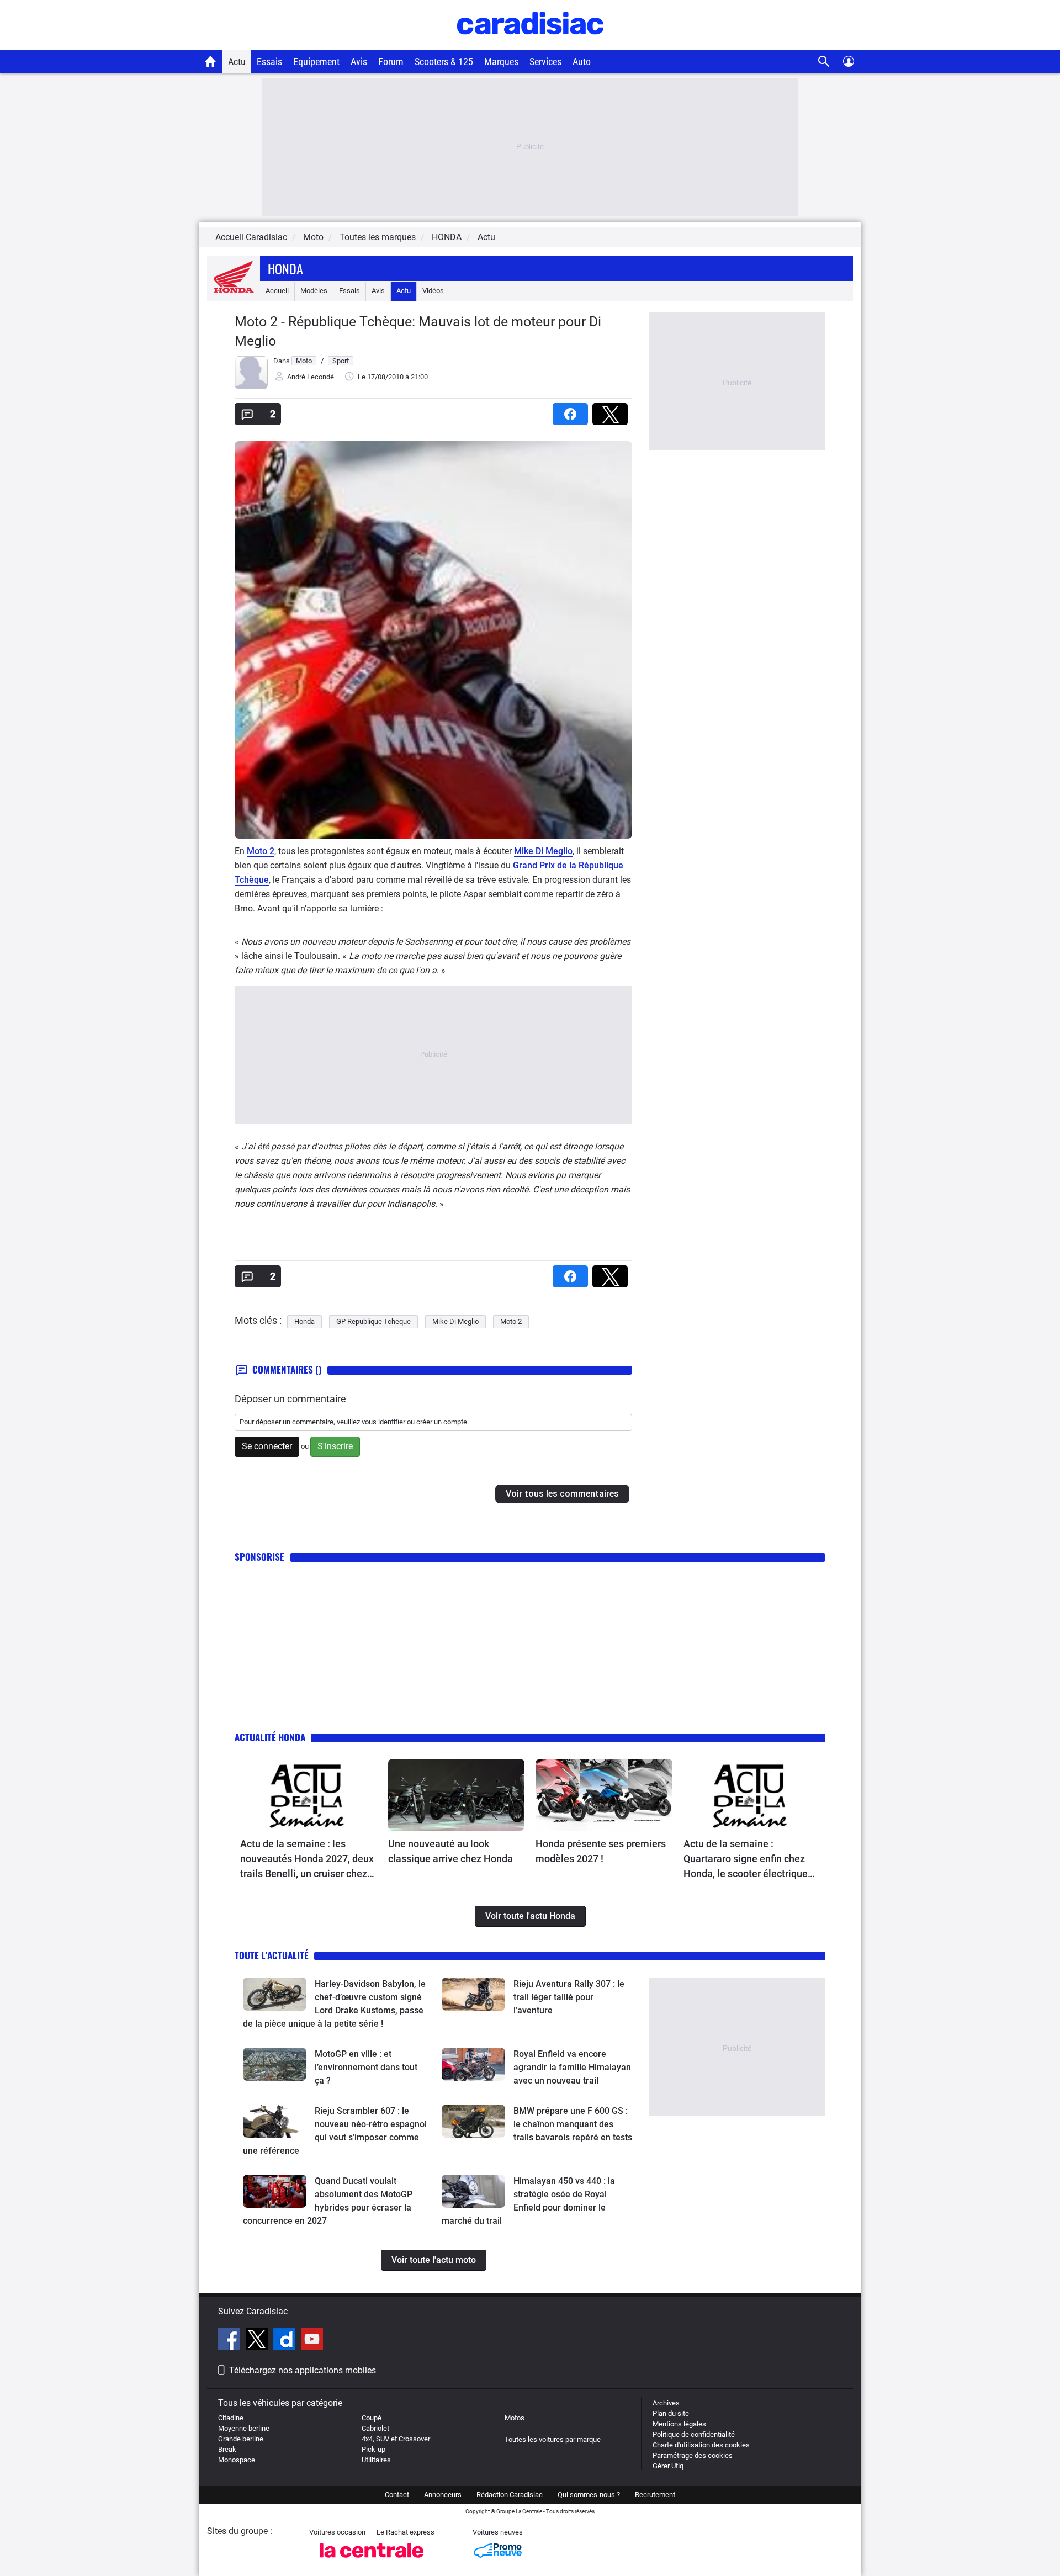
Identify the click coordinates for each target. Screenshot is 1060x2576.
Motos (515, 2418)
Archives (666, 2403)
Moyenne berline (244, 2428)
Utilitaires (376, 2460)
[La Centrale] (372, 2561)
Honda (285, 268)
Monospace (237, 2460)
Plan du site (671, 2413)
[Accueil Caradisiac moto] (211, 61)
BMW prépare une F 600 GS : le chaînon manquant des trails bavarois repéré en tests (573, 2124)
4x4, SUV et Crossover (396, 2439)
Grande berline (241, 2439)
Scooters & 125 (444, 62)
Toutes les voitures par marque (553, 2439)
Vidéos (433, 291)
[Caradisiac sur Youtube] (312, 2341)
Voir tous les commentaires (562, 1494)
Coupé (372, 2418)
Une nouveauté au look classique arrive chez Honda (451, 1851)
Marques (501, 62)
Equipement (316, 62)
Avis (359, 62)
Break (227, 2449)
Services (545, 62)
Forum (391, 62)
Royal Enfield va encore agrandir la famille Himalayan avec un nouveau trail (572, 2067)
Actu (237, 62)
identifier (392, 1422)
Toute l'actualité (272, 1955)
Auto (582, 62)
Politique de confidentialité (694, 2434)
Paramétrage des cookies (693, 2455)
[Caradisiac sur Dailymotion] (286, 2341)
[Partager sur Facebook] (573, 410)
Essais (269, 62)
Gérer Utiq (668, 2466)
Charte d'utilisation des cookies (701, 2445)
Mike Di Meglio (543, 851)
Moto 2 (261, 851)
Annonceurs (443, 2495)
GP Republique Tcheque (373, 1321)
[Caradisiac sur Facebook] (230, 2341)
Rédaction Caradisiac (510, 2495)
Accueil (277, 291)
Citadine (231, 2418)
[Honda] (234, 291)
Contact (397, 2495)
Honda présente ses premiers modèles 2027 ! (601, 1851)
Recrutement (655, 2495)
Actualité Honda (270, 1737)
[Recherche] (824, 62)
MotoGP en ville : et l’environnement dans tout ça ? (366, 2067)
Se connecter (267, 1446)
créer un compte (442, 1422)
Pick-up (373, 2449)
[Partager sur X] (612, 410)
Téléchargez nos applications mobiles (303, 2370)
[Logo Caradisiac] (530, 44)
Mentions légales (679, 2424)
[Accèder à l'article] (309, 1795)
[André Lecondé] (251, 387)
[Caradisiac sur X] (258, 2341)
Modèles (314, 291)
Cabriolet (375, 2428)
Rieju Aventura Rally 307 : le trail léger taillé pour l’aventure (569, 1997)
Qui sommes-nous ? (589, 2495)
